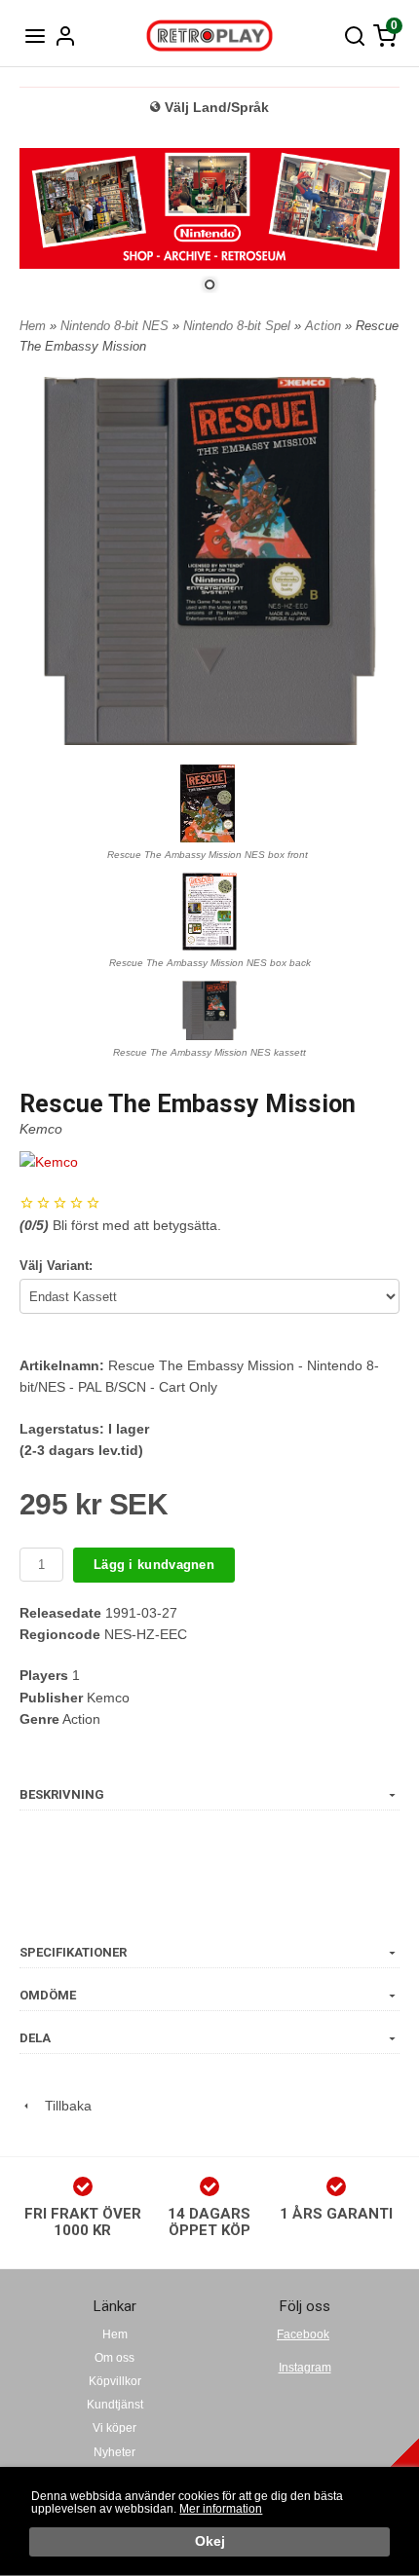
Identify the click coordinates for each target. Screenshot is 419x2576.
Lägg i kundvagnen (154, 1565)
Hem (33, 326)
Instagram (305, 2368)
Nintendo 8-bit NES (116, 326)
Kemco (41, 1129)
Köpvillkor (115, 2381)
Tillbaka (62, 2106)
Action (325, 326)
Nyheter (114, 2452)
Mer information (221, 2509)
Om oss (114, 2358)
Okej (210, 2541)
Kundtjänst (115, 2405)
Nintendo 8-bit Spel (239, 326)
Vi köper (114, 2428)
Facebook (303, 2334)
